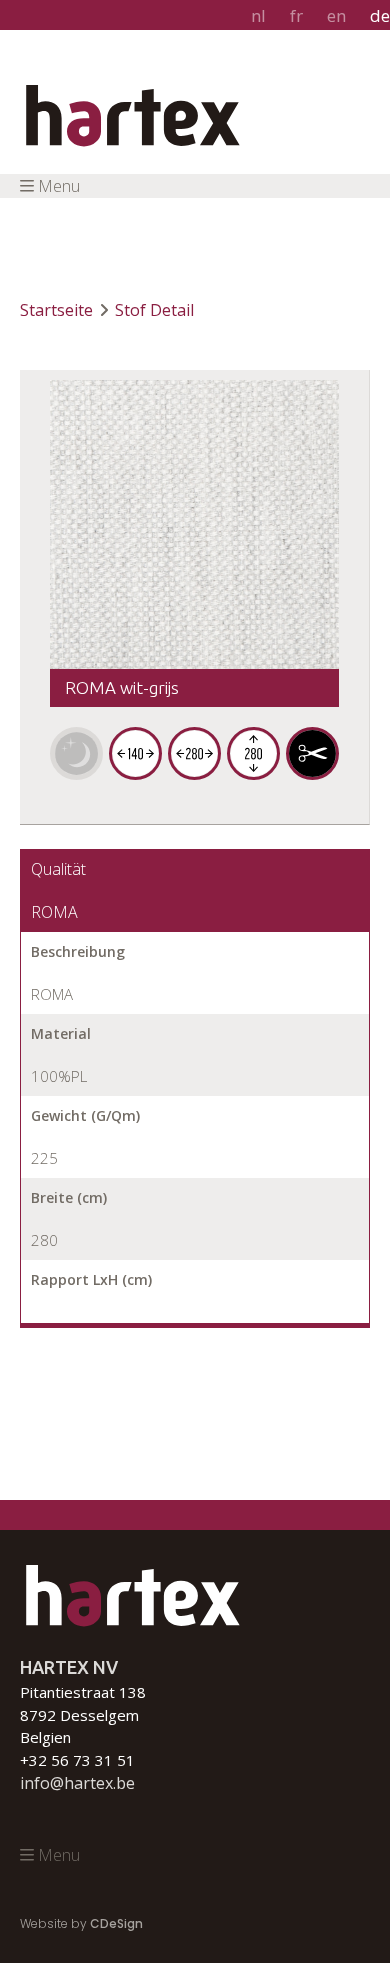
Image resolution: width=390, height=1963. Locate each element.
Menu (59, 186)
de (380, 15)
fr (296, 15)
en (336, 15)
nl (258, 15)
